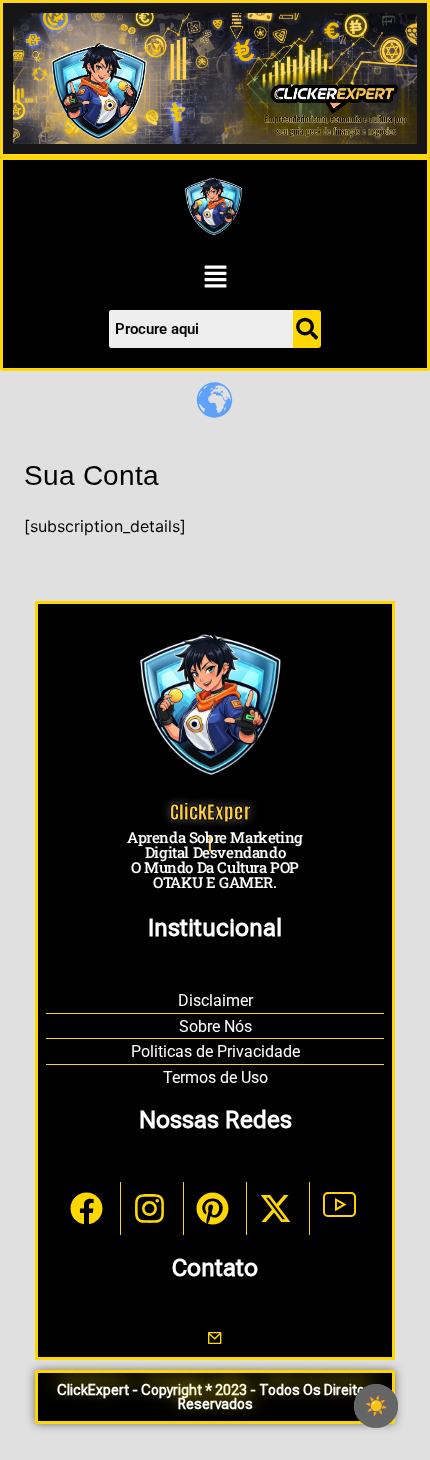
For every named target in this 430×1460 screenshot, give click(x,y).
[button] (215, 278)
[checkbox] (376, 1406)
